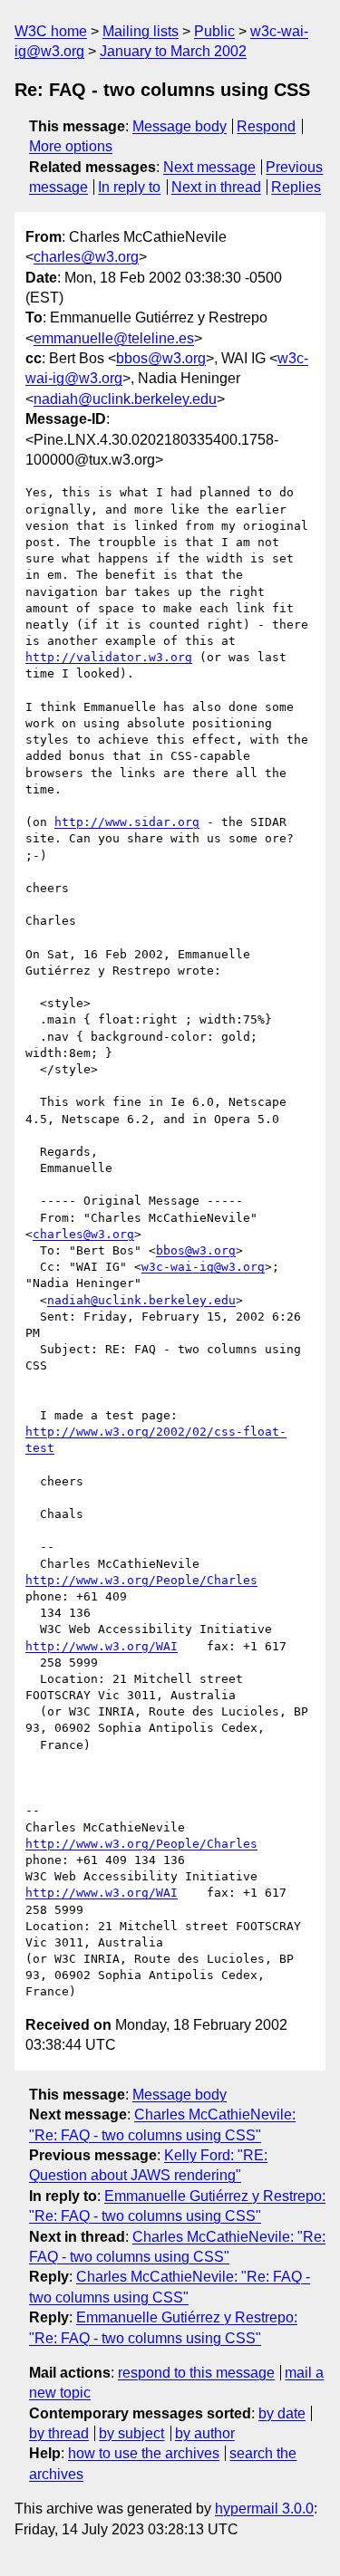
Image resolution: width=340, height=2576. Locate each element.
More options (71, 146)
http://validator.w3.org (109, 657)
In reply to (129, 187)
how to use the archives (144, 2453)
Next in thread (216, 187)
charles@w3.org (86, 257)
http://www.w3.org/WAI (102, 1646)
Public (214, 31)
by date (282, 2413)
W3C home (51, 31)
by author (205, 2433)
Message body (180, 126)
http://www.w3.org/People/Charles (141, 1580)
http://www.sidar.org (127, 822)
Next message (209, 167)
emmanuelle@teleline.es (114, 338)
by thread (59, 2433)
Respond (266, 126)
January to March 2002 (173, 51)
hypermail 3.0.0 (264, 2509)
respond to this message (196, 2373)
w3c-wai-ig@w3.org (203, 1267)
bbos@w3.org (161, 358)
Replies (296, 187)
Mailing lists (141, 31)
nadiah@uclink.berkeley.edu (125, 399)
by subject (131, 2433)
